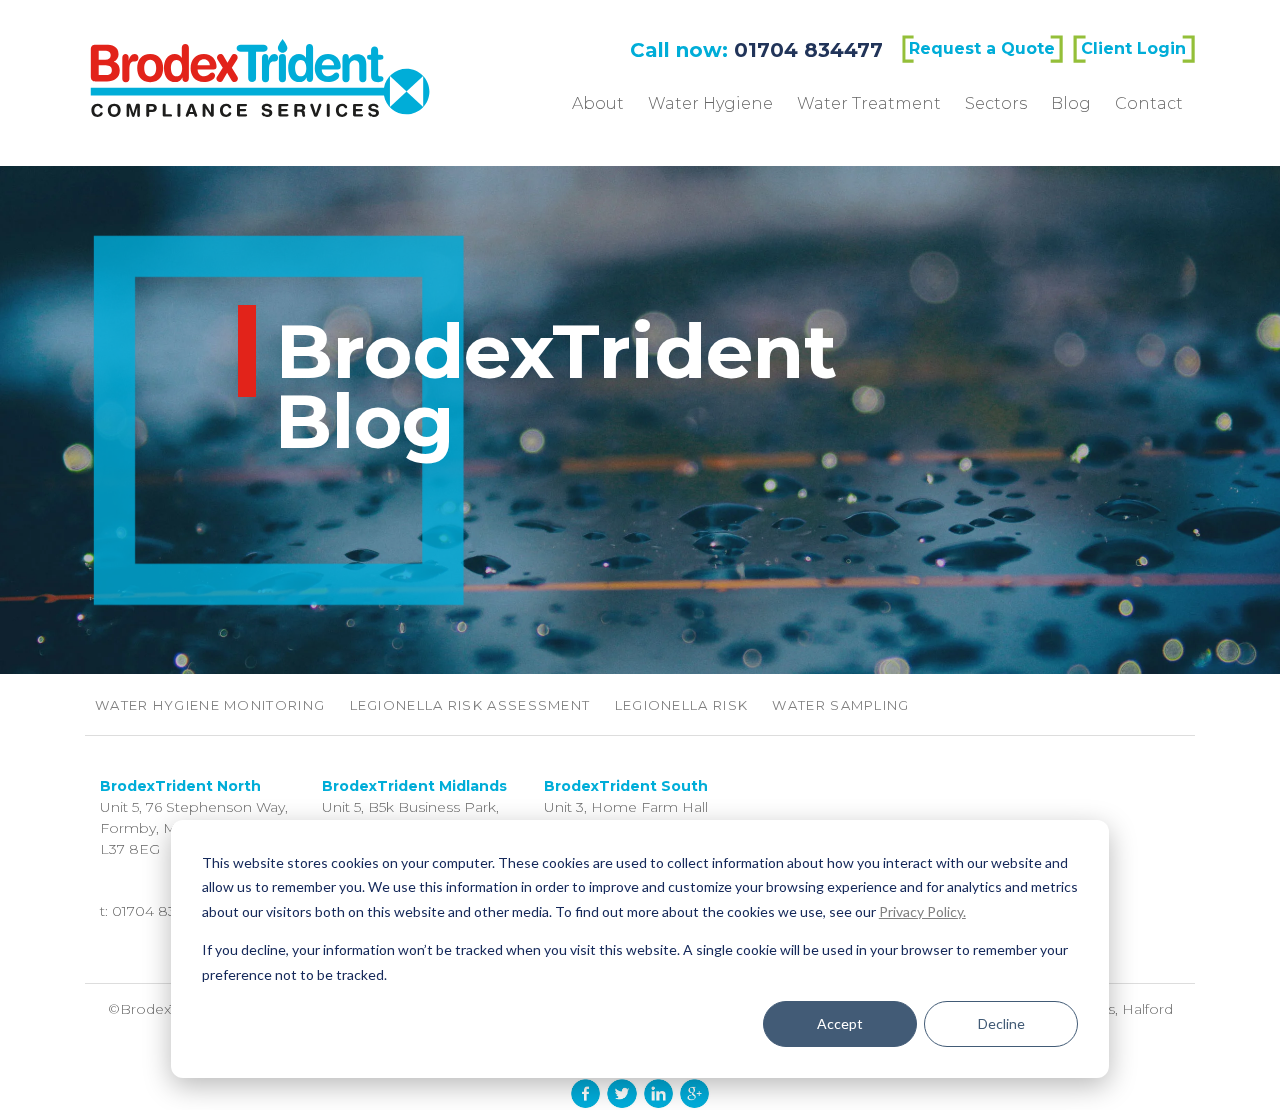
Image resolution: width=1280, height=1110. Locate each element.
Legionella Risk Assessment (470, 705)
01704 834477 (808, 50)
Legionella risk (682, 705)
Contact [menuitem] (1149, 103)
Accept (840, 1023)
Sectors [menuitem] (996, 103)
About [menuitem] (598, 103)
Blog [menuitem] (1071, 103)
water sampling (840, 705)
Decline (1001, 1023)
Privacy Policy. (922, 911)
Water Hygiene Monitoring (210, 705)
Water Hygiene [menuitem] (710, 103)
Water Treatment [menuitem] (869, 103)
